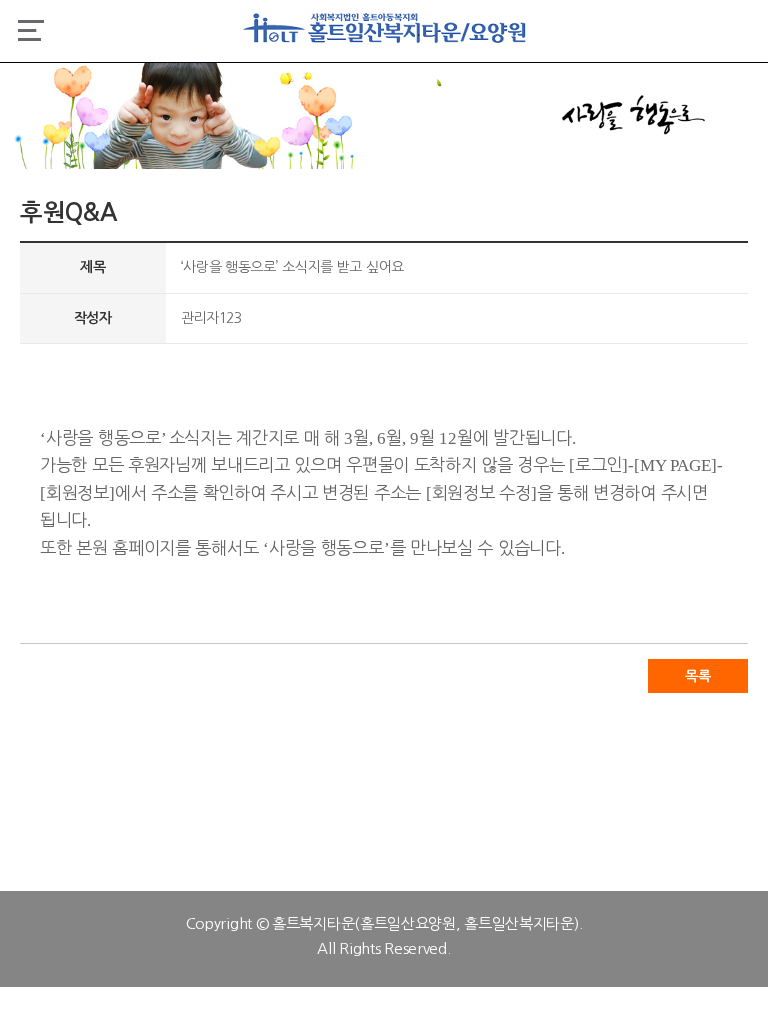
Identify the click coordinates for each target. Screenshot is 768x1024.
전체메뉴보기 (31, 31)
